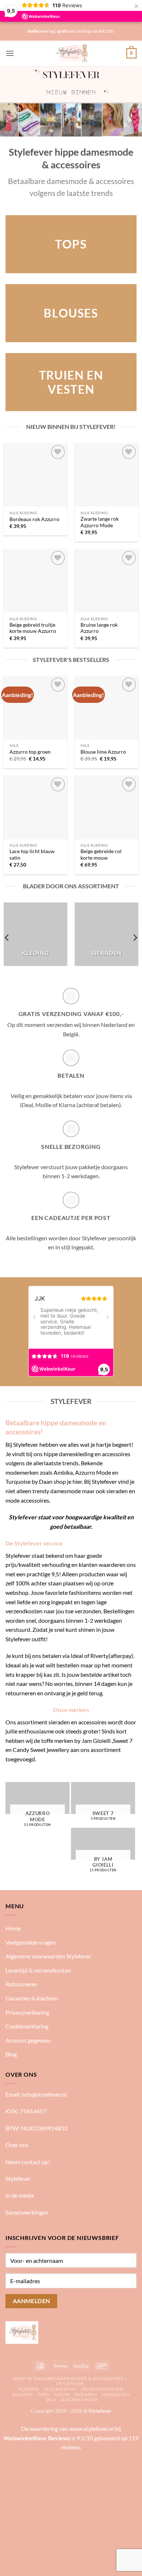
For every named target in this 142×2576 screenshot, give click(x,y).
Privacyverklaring (27, 2012)
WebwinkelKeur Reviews (37, 2438)
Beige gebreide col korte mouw (101, 855)
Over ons (17, 2145)
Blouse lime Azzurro (103, 752)
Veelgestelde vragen (31, 1942)
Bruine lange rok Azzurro (99, 628)
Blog (11, 2054)
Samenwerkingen (27, 2212)
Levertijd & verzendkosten (38, 1970)
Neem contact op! (28, 2162)
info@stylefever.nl (44, 2094)
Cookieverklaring (27, 2026)
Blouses (23, 2394)
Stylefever (18, 2178)
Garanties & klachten (32, 1998)
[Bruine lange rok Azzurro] (106, 581)
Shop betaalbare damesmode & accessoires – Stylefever (70, 2381)
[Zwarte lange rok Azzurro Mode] (106, 475)
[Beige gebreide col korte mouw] (106, 807)
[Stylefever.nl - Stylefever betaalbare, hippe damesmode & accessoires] (71, 53)
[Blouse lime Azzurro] (106, 707)
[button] (10, 53)
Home (13, 1928)
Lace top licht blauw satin (32, 855)
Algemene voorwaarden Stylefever (48, 1956)
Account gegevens (28, 2040)
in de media (20, 2195)
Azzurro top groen (30, 752)
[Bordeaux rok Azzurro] (35, 475)
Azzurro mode (80, 2399)
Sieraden (86, 2394)
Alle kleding (60, 2389)
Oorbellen (116, 2394)
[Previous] (7, 938)
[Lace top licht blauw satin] (35, 807)
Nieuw (62, 2394)
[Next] (135, 938)
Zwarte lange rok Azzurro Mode (100, 522)
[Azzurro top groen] (35, 707)
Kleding (29, 2389)
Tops (43, 2394)
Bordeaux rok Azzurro (34, 519)
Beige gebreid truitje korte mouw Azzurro (33, 628)
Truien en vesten (102, 2389)
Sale (51, 2399)
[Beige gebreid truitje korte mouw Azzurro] (35, 581)
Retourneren (21, 1984)
